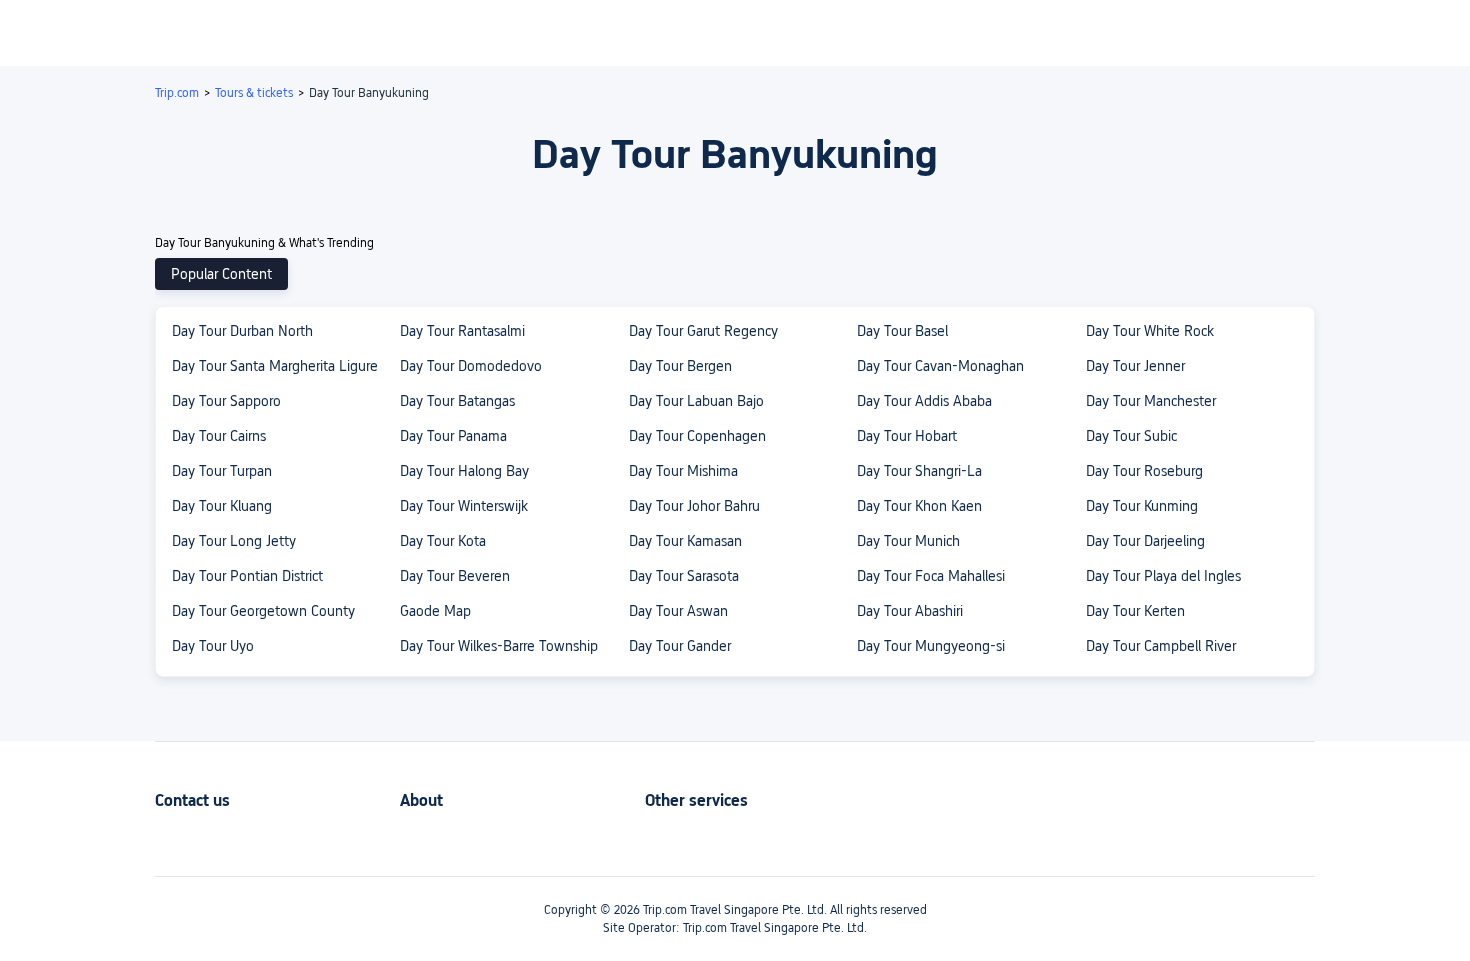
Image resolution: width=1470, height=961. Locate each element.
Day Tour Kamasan (685, 541)
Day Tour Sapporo (226, 401)
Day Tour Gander (680, 646)
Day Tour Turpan (222, 471)
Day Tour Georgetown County (263, 611)
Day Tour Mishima (683, 471)
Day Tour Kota (443, 541)
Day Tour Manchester (1151, 401)
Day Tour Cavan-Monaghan (940, 366)
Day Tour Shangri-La (919, 471)
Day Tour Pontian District (247, 576)
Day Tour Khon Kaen (919, 506)
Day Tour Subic (1131, 436)
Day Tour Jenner (1135, 366)
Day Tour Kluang (222, 506)
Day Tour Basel (902, 331)
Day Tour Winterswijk (464, 506)
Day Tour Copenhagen (697, 436)
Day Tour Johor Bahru (694, 506)
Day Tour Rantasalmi (462, 331)
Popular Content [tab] (221, 274)
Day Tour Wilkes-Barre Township (499, 646)
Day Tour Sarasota (684, 576)
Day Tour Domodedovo (471, 366)
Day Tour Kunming (1142, 506)
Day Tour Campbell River (1161, 646)
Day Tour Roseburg (1144, 471)
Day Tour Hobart (907, 436)
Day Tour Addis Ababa (924, 401)
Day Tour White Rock (1150, 331)
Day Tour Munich (908, 541)
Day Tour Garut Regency (703, 331)
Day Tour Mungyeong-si (931, 646)
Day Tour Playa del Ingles (1163, 576)
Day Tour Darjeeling (1145, 541)
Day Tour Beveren (455, 576)
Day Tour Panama (453, 436)
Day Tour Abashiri (910, 611)
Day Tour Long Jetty (234, 541)
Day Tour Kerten (1135, 611)
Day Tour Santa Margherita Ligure (275, 366)
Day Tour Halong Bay (464, 471)
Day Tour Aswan (678, 611)
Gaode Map (435, 611)
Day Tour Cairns (219, 436)
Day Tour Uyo (213, 646)
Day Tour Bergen (680, 366)
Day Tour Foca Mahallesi (931, 576)
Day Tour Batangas (457, 401)
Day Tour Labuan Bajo (696, 401)
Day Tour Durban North (242, 331)
